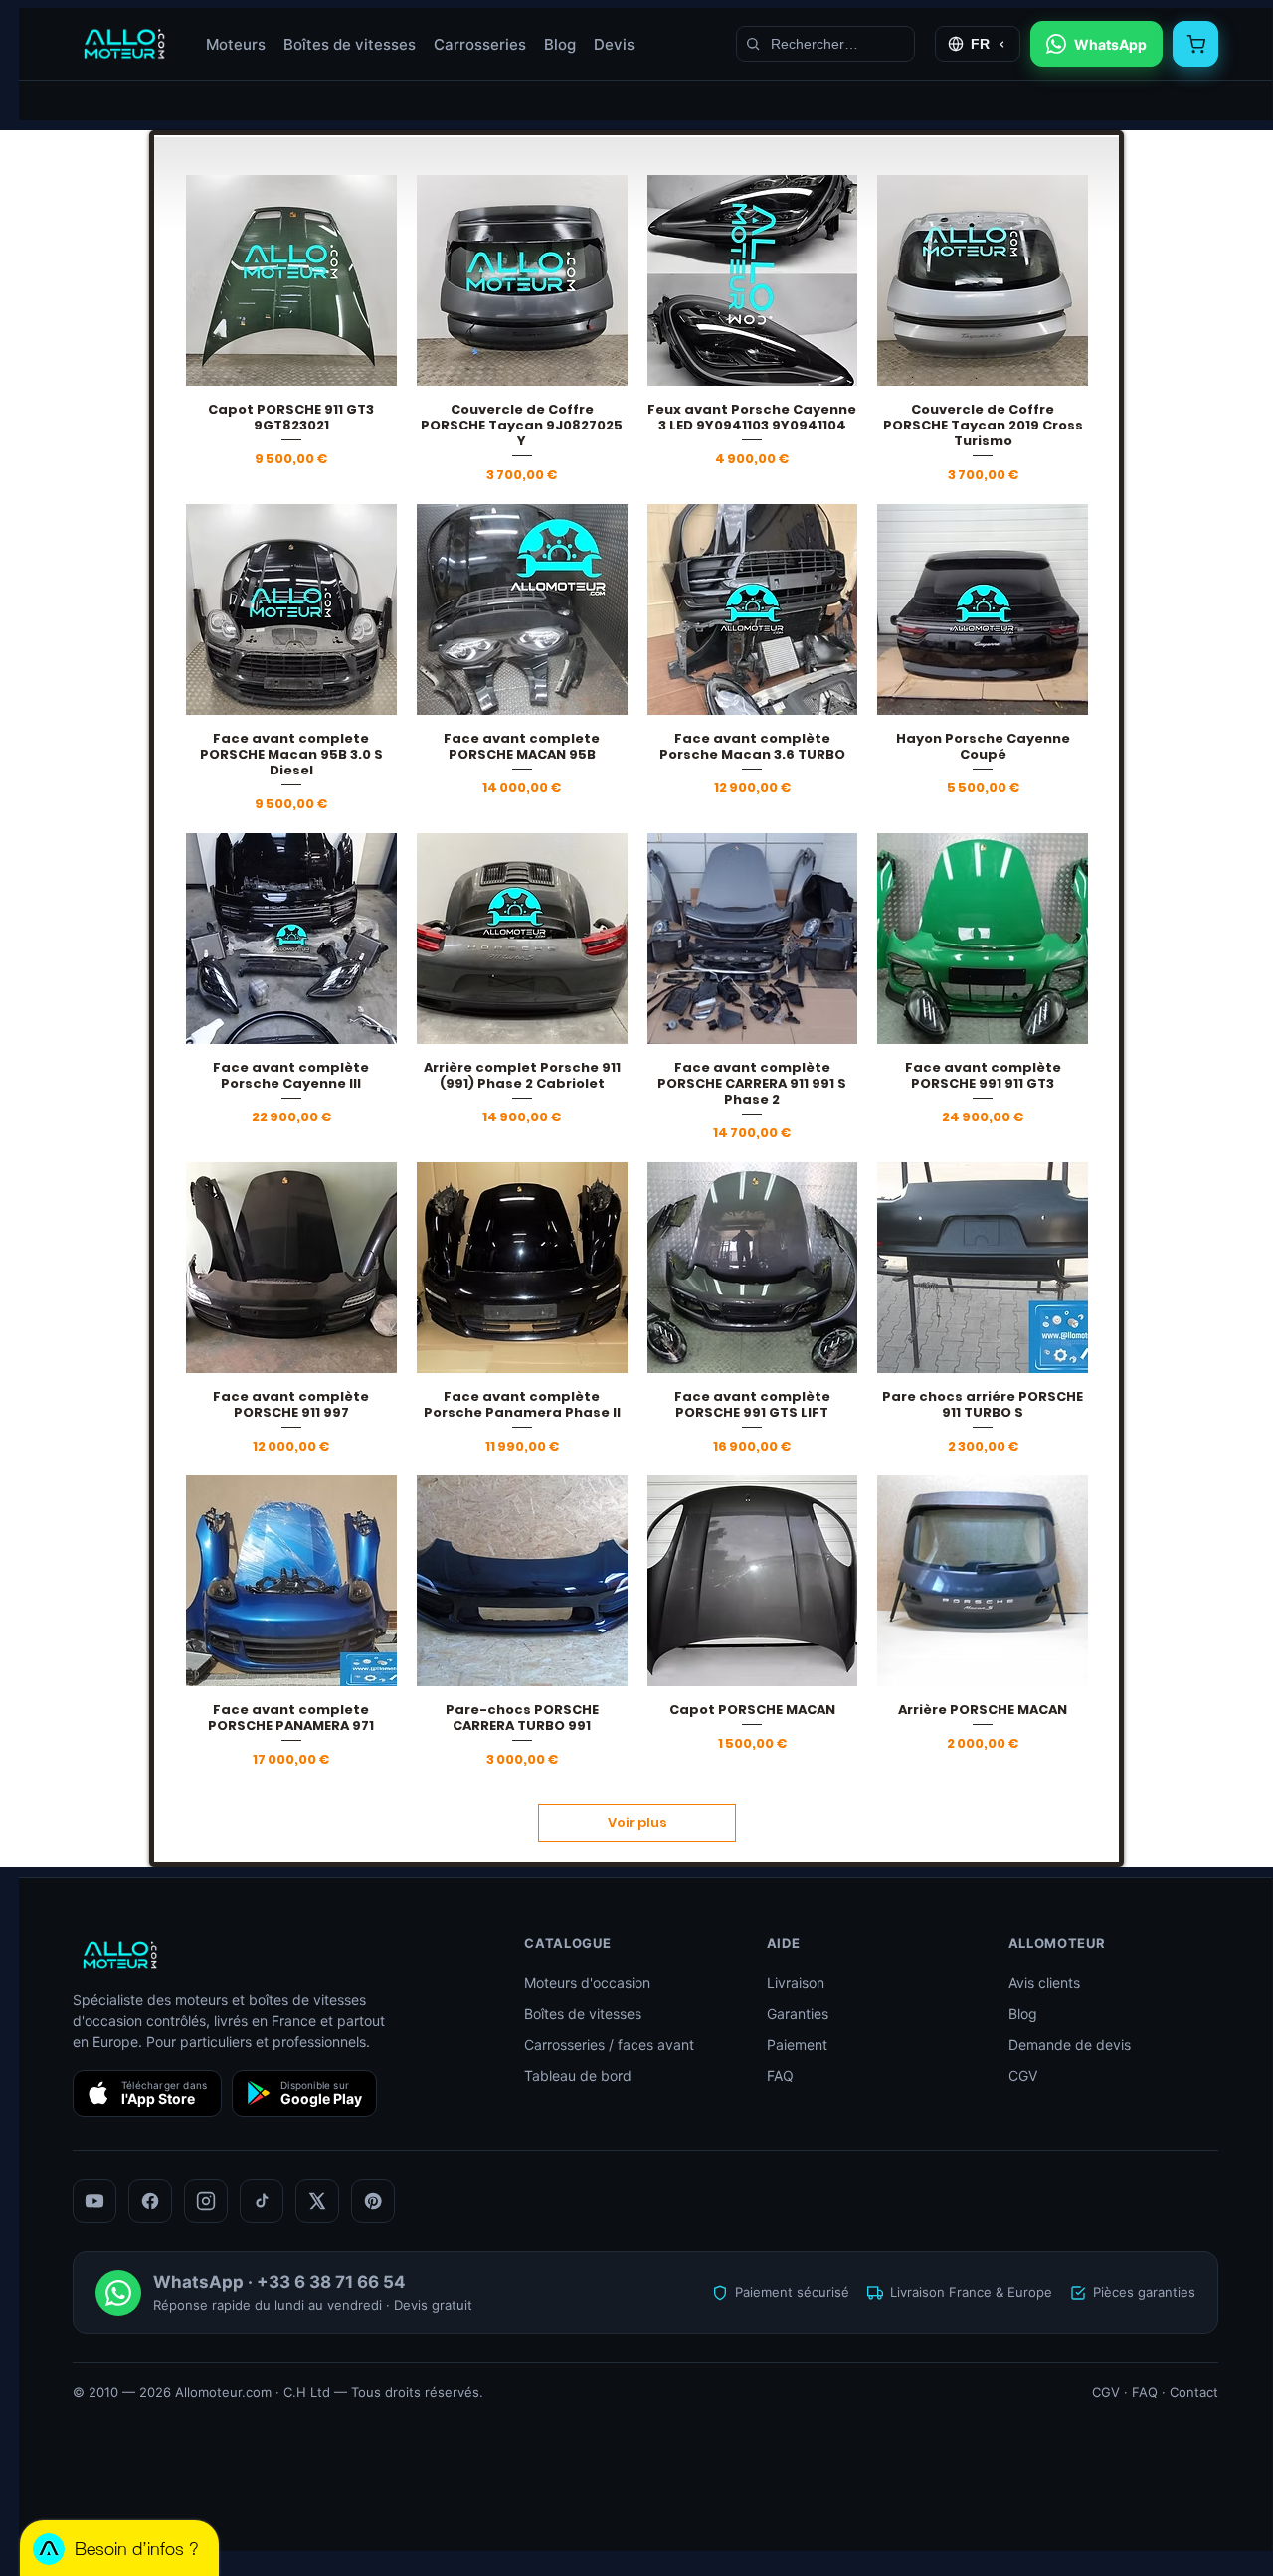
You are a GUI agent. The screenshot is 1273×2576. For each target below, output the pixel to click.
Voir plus (637, 1823)
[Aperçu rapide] (291, 280)
